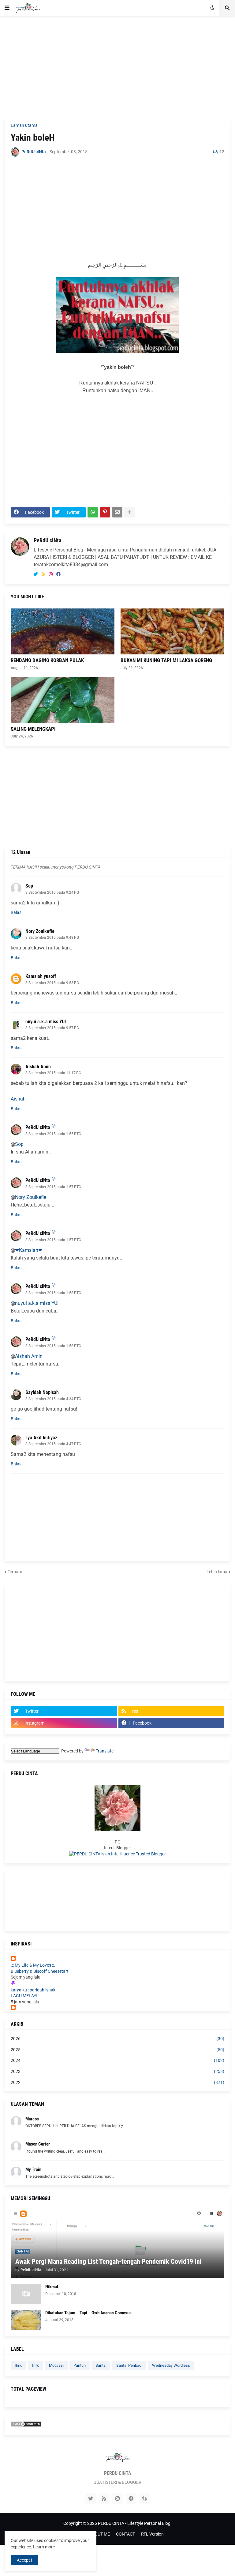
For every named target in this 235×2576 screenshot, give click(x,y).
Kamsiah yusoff (41, 976)
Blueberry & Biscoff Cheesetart (40, 1971)
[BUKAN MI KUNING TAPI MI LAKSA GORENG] (172, 631)
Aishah (18, 1099)
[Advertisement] (117, 66)
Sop (29, 886)
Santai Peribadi (129, 2365)
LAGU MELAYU (25, 1996)
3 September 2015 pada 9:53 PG (52, 983)
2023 (117, 2071)
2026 (117, 2039)
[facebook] (58, 574)
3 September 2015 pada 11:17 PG (53, 1073)
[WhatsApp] (93, 512)
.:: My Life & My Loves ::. (33, 1965)
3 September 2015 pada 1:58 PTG (53, 1293)
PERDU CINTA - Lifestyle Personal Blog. (135, 2523)
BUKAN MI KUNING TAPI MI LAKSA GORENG (166, 660)
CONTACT (125, 2534)
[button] (7, 8)
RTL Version (152, 2534)
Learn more (44, 2547)
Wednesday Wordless (171, 2365)
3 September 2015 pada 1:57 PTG (53, 1187)
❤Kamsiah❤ (29, 1250)
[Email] (117, 512)
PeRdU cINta (47, 540)
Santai (101, 2365)
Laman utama (24, 125)
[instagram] (51, 574)
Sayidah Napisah (42, 1392)
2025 (117, 2050)
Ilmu (19, 2365)
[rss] (43, 574)
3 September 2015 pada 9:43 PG (52, 938)
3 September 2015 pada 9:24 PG (52, 892)
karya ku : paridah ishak (33, 1990)
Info (36, 2365)
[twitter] (36, 574)
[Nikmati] (26, 2294)
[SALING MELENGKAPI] (63, 700)
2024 (117, 2060)
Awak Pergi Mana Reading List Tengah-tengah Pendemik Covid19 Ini (108, 2262)
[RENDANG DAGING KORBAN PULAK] (63, 631)
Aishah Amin (38, 1067)
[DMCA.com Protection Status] (26, 2426)
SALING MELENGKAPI (33, 729)
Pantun (80, 2365)
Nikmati (52, 2287)
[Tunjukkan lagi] (129, 512)
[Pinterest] (105, 512)
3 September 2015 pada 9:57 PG (52, 1028)
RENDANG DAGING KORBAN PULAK (47, 660)
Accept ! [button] (24, 2560)
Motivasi (56, 2365)
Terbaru (15, 1572)
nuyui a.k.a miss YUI (46, 1022)
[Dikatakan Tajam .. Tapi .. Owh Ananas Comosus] (26, 2320)
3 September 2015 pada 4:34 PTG (53, 1399)
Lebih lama (217, 1572)
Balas (16, 912)
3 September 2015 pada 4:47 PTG (53, 1444)
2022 (117, 2082)
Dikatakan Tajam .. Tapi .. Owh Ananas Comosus (88, 2313)
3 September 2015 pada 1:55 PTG (53, 1134)
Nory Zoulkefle (40, 931)
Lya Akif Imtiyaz (41, 1438)
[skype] (144, 2498)
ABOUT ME (99, 2534)
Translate (105, 1751)
